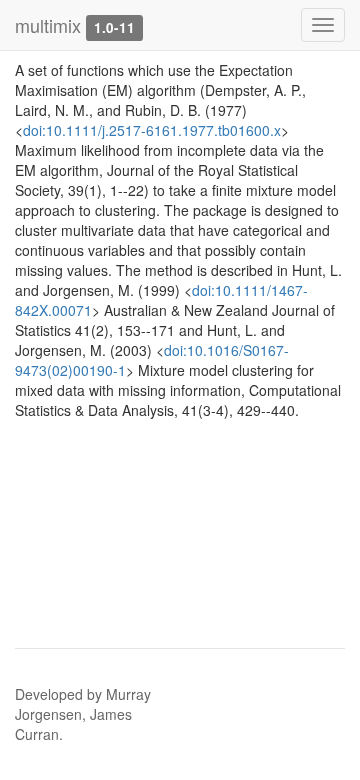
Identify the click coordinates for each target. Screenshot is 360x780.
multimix (48, 25)
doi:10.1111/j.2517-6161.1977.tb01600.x (152, 130)
